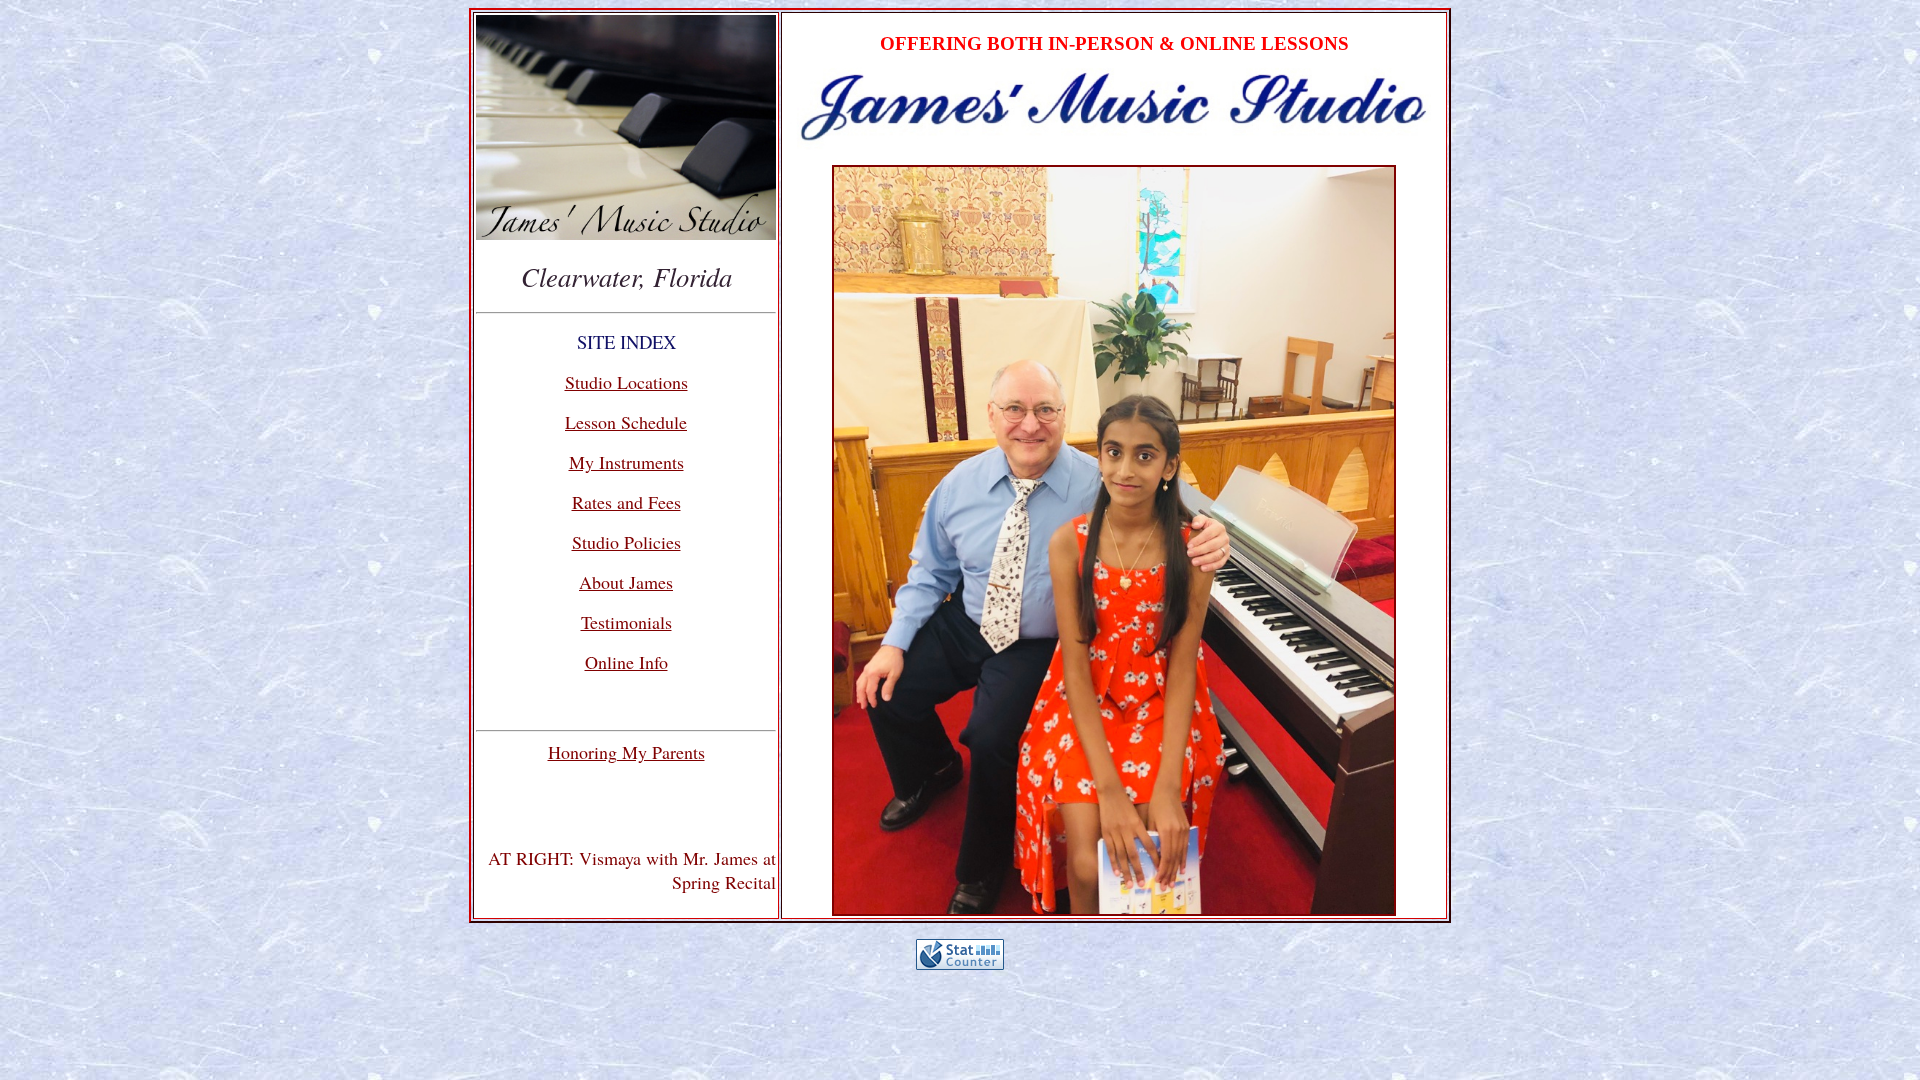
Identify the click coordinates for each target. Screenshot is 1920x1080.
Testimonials (626, 622)
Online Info (626, 662)
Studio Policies (626, 542)
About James (626, 582)
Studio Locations (626, 382)
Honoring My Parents (626, 752)
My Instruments (626, 462)
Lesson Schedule (626, 422)
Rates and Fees (626, 502)
